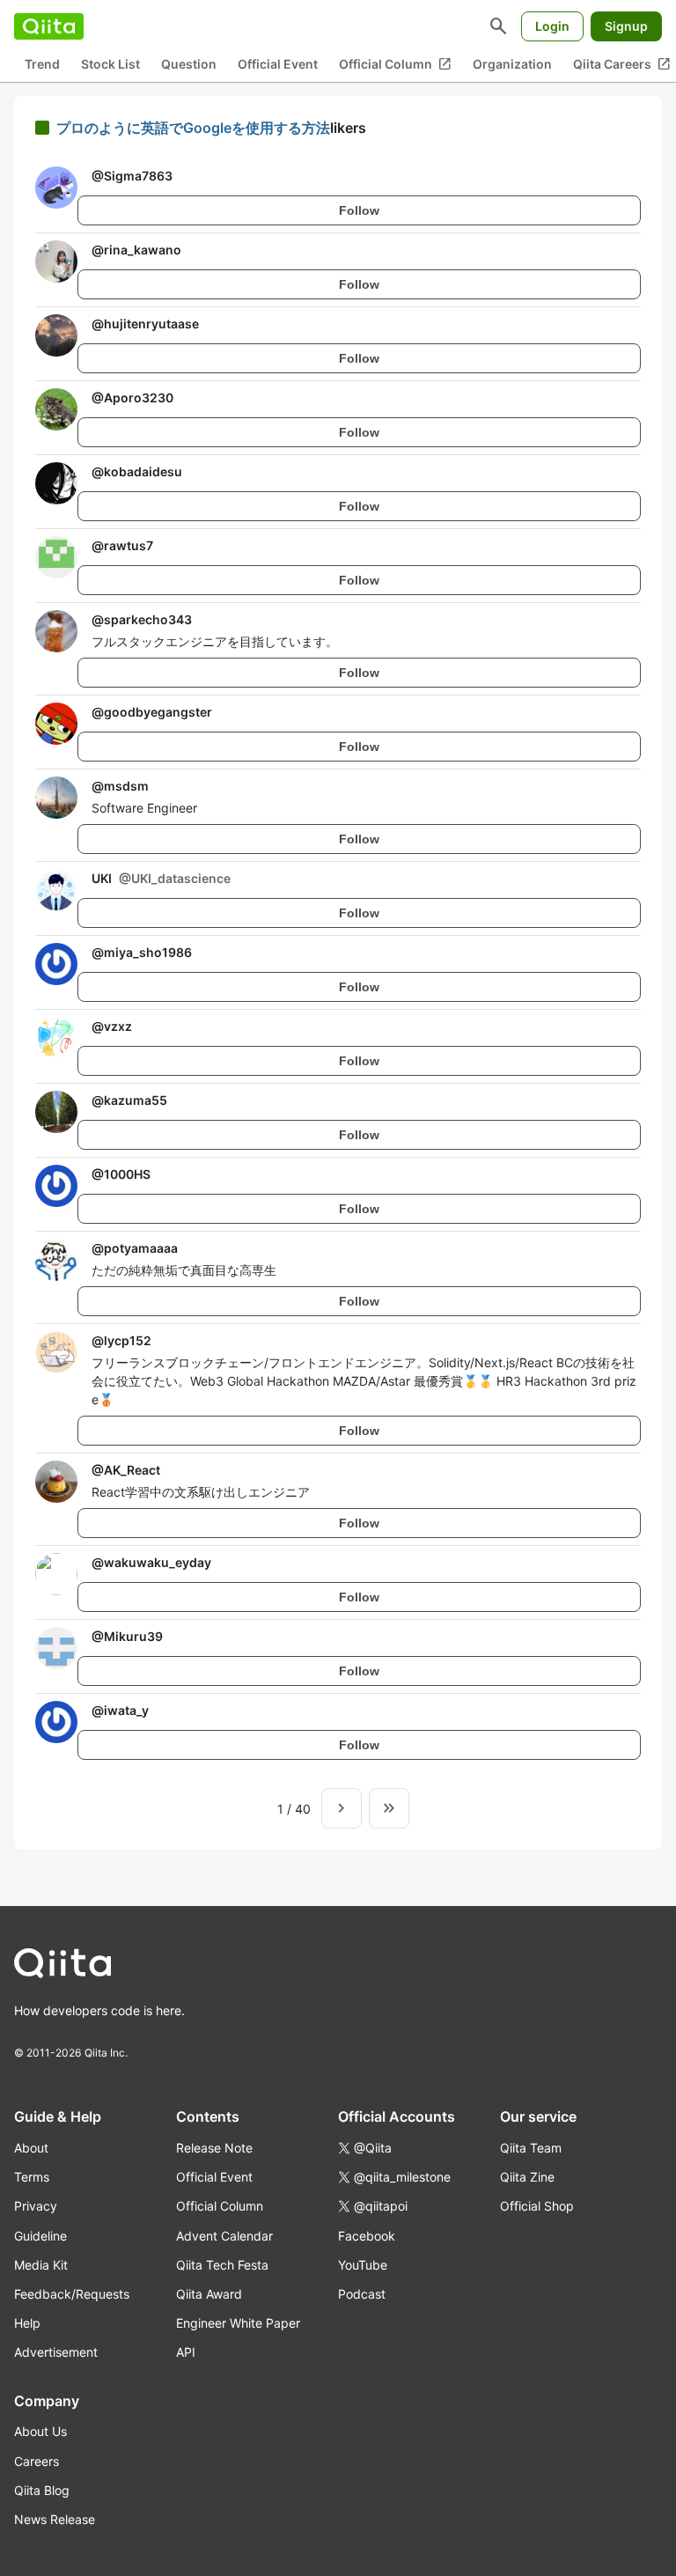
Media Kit (41, 2265)
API (186, 2352)
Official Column (395, 64)
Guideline (40, 2236)
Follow (359, 210)
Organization (512, 64)
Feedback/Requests (72, 2294)
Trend (42, 64)
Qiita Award (209, 2294)
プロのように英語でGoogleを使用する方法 (193, 128)
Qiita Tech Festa (222, 2265)
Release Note (214, 2148)
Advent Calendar (224, 2236)
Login (552, 26)
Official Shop (537, 2206)
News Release (55, 2519)
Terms (32, 2177)
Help (27, 2323)
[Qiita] (49, 26)
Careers (37, 2461)
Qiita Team (531, 2148)
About (31, 2148)
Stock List (110, 64)
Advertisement (56, 2352)
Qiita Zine (527, 2177)
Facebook (367, 2236)
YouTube (363, 2265)
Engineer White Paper (238, 2323)
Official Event (278, 64)
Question (189, 64)
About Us (40, 2431)
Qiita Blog (42, 2490)
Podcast (362, 2294)
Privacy (36, 2206)
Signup (626, 26)
